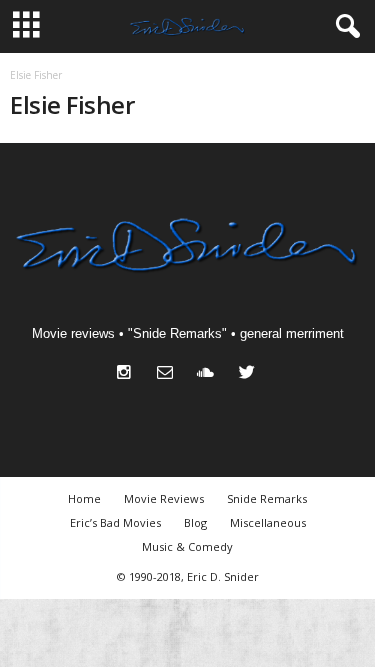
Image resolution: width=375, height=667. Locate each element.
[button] (344, 27)
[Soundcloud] (210, 374)
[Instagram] (128, 374)
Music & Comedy (187, 546)
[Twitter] (249, 374)
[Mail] (169, 374)
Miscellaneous (268, 522)
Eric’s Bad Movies (115, 522)
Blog (195, 522)
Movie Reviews (164, 498)
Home (84, 498)
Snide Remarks (267, 498)
